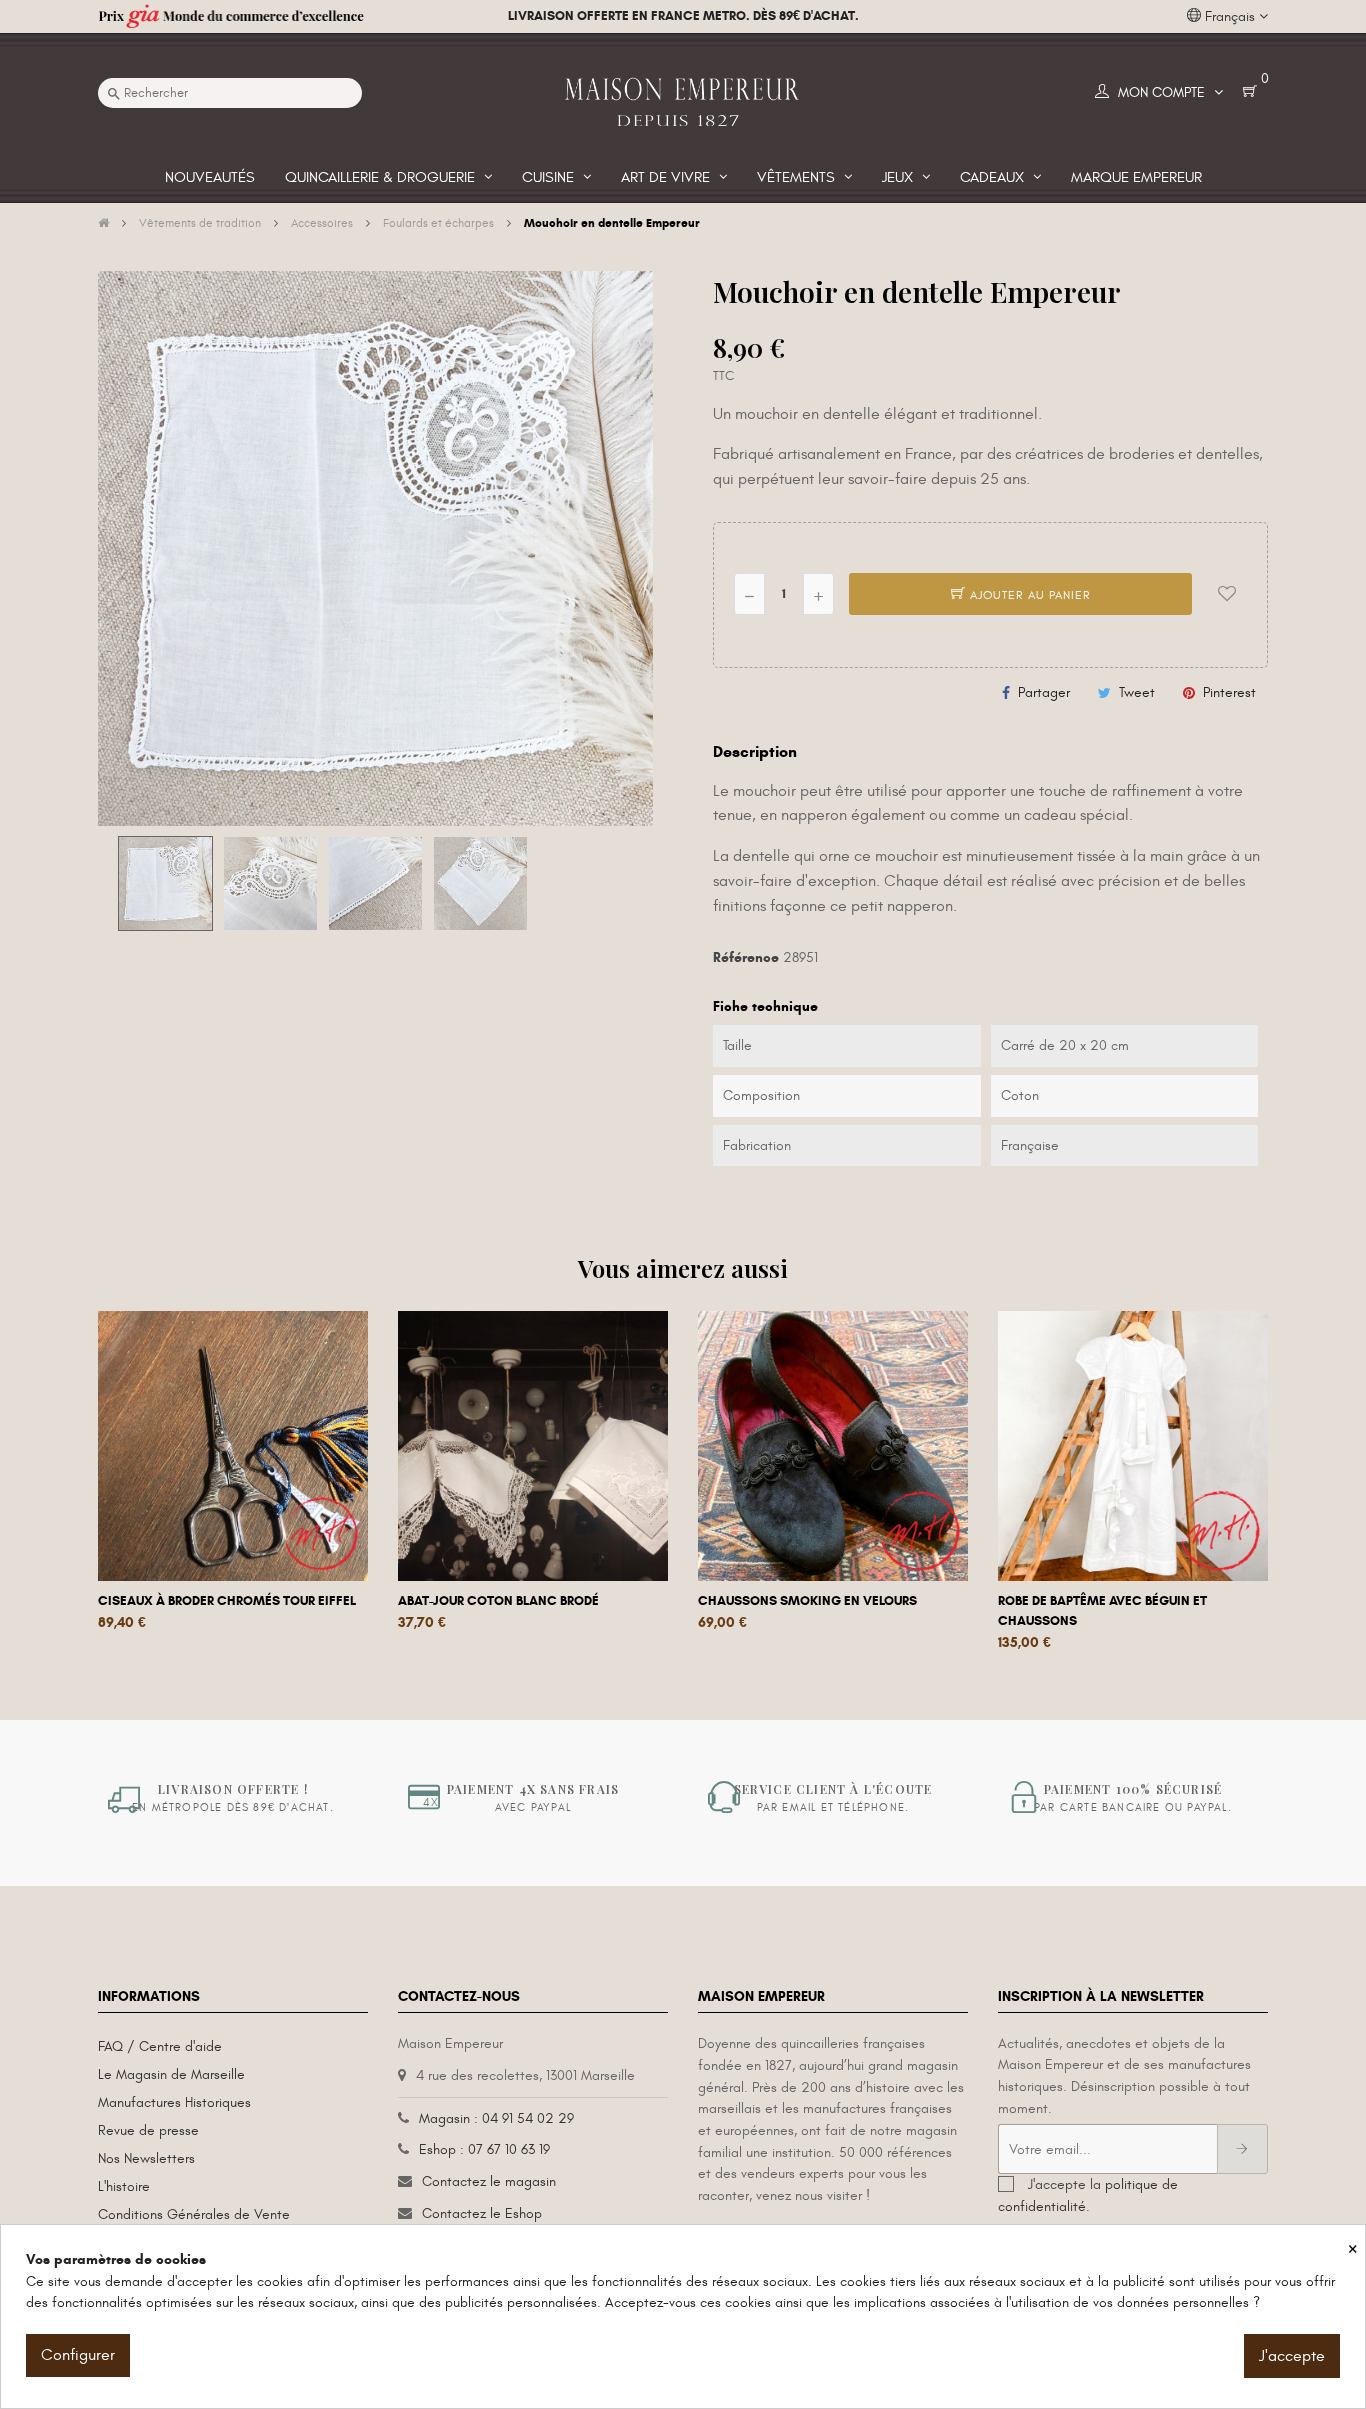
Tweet (1137, 692)
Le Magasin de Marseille (171, 2074)
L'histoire (124, 2186)
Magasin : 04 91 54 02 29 (496, 2118)
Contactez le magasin (489, 2181)
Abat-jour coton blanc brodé (498, 1601)
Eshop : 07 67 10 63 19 (484, 2149)
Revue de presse (148, 2130)
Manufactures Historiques (174, 2102)
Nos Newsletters (146, 2158)
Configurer (78, 2355)
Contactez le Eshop (482, 2213)
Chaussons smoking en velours (807, 1601)
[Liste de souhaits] (1227, 594)
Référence (746, 957)
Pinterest (1229, 692)
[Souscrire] (1242, 2149)
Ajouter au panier (1028, 595)
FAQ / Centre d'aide (160, 2046)
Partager (1044, 692)
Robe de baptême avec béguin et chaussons (1102, 1611)
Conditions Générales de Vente (194, 2214)
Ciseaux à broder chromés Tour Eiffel (227, 1601)
